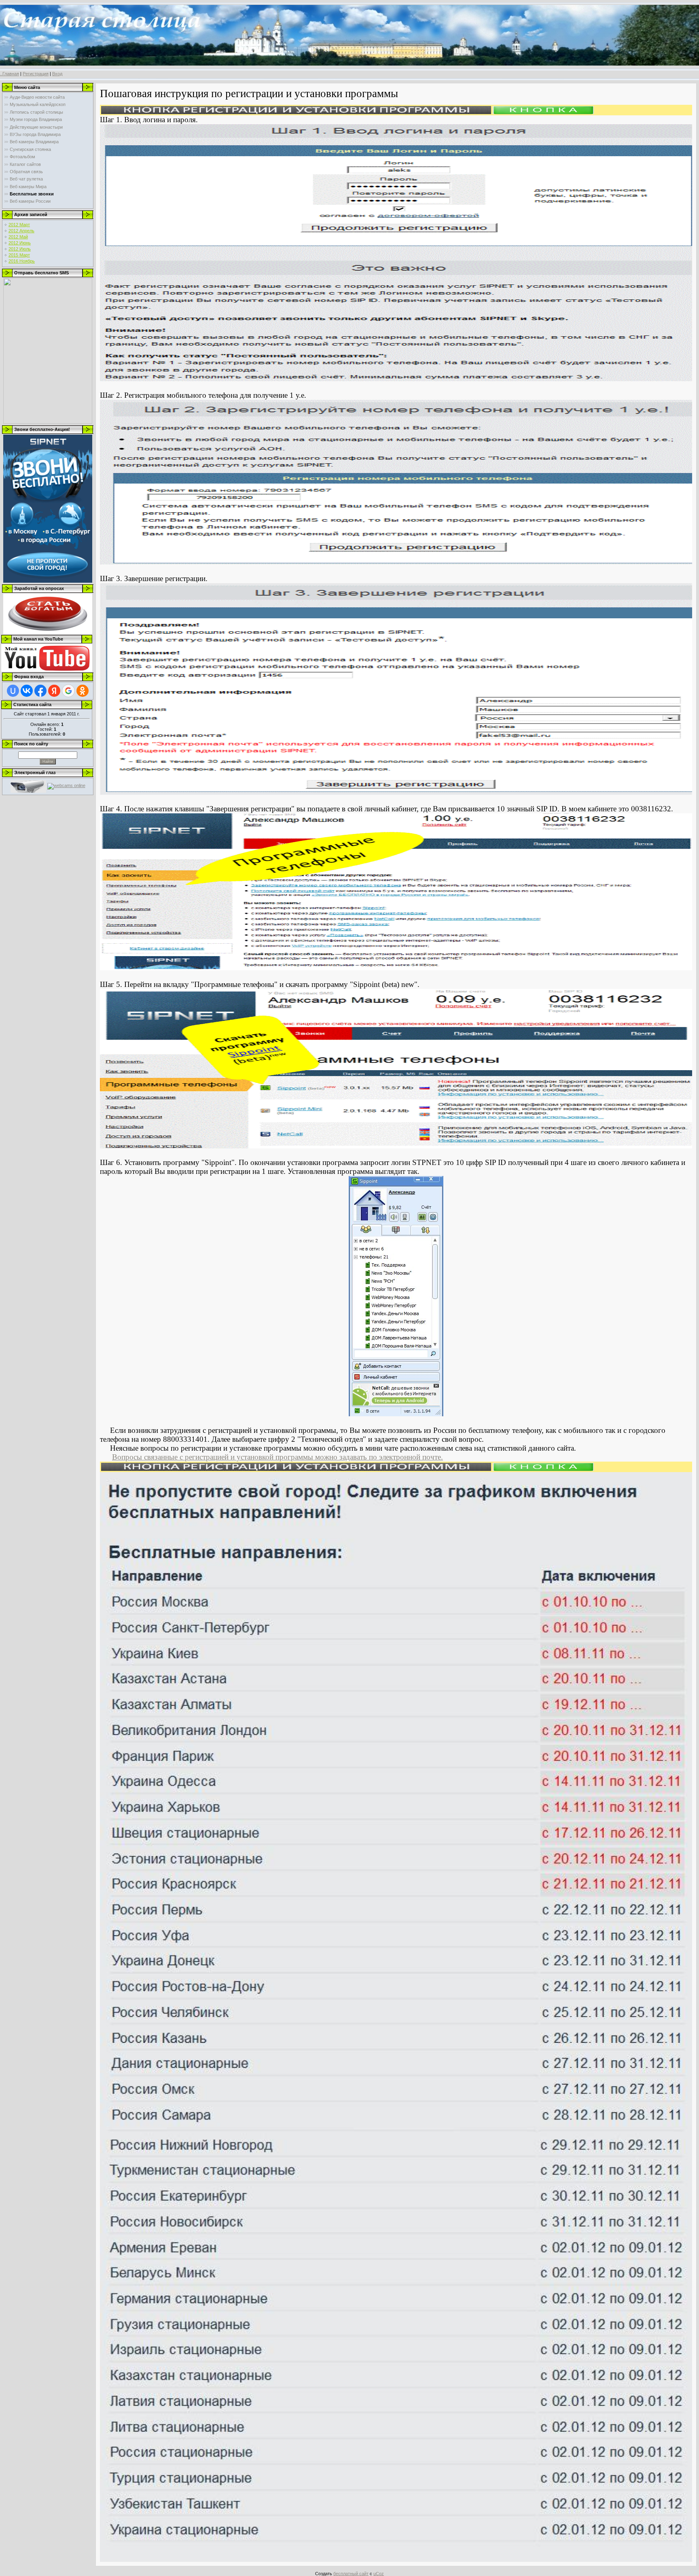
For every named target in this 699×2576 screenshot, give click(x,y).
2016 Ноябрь (22, 261)
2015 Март (19, 255)
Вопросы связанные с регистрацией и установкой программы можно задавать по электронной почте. (277, 1457)
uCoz (379, 2574)
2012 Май (18, 237)
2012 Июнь (20, 243)
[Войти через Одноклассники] (83, 691)
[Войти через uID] (13, 691)
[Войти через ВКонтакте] (27, 691)
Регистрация (36, 74)
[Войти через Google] (68, 691)
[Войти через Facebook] (40, 691)
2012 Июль (20, 249)
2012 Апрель (21, 231)
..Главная (10, 74)
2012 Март (19, 225)
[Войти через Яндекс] (54, 691)
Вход (57, 74)
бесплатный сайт (351, 2574)
